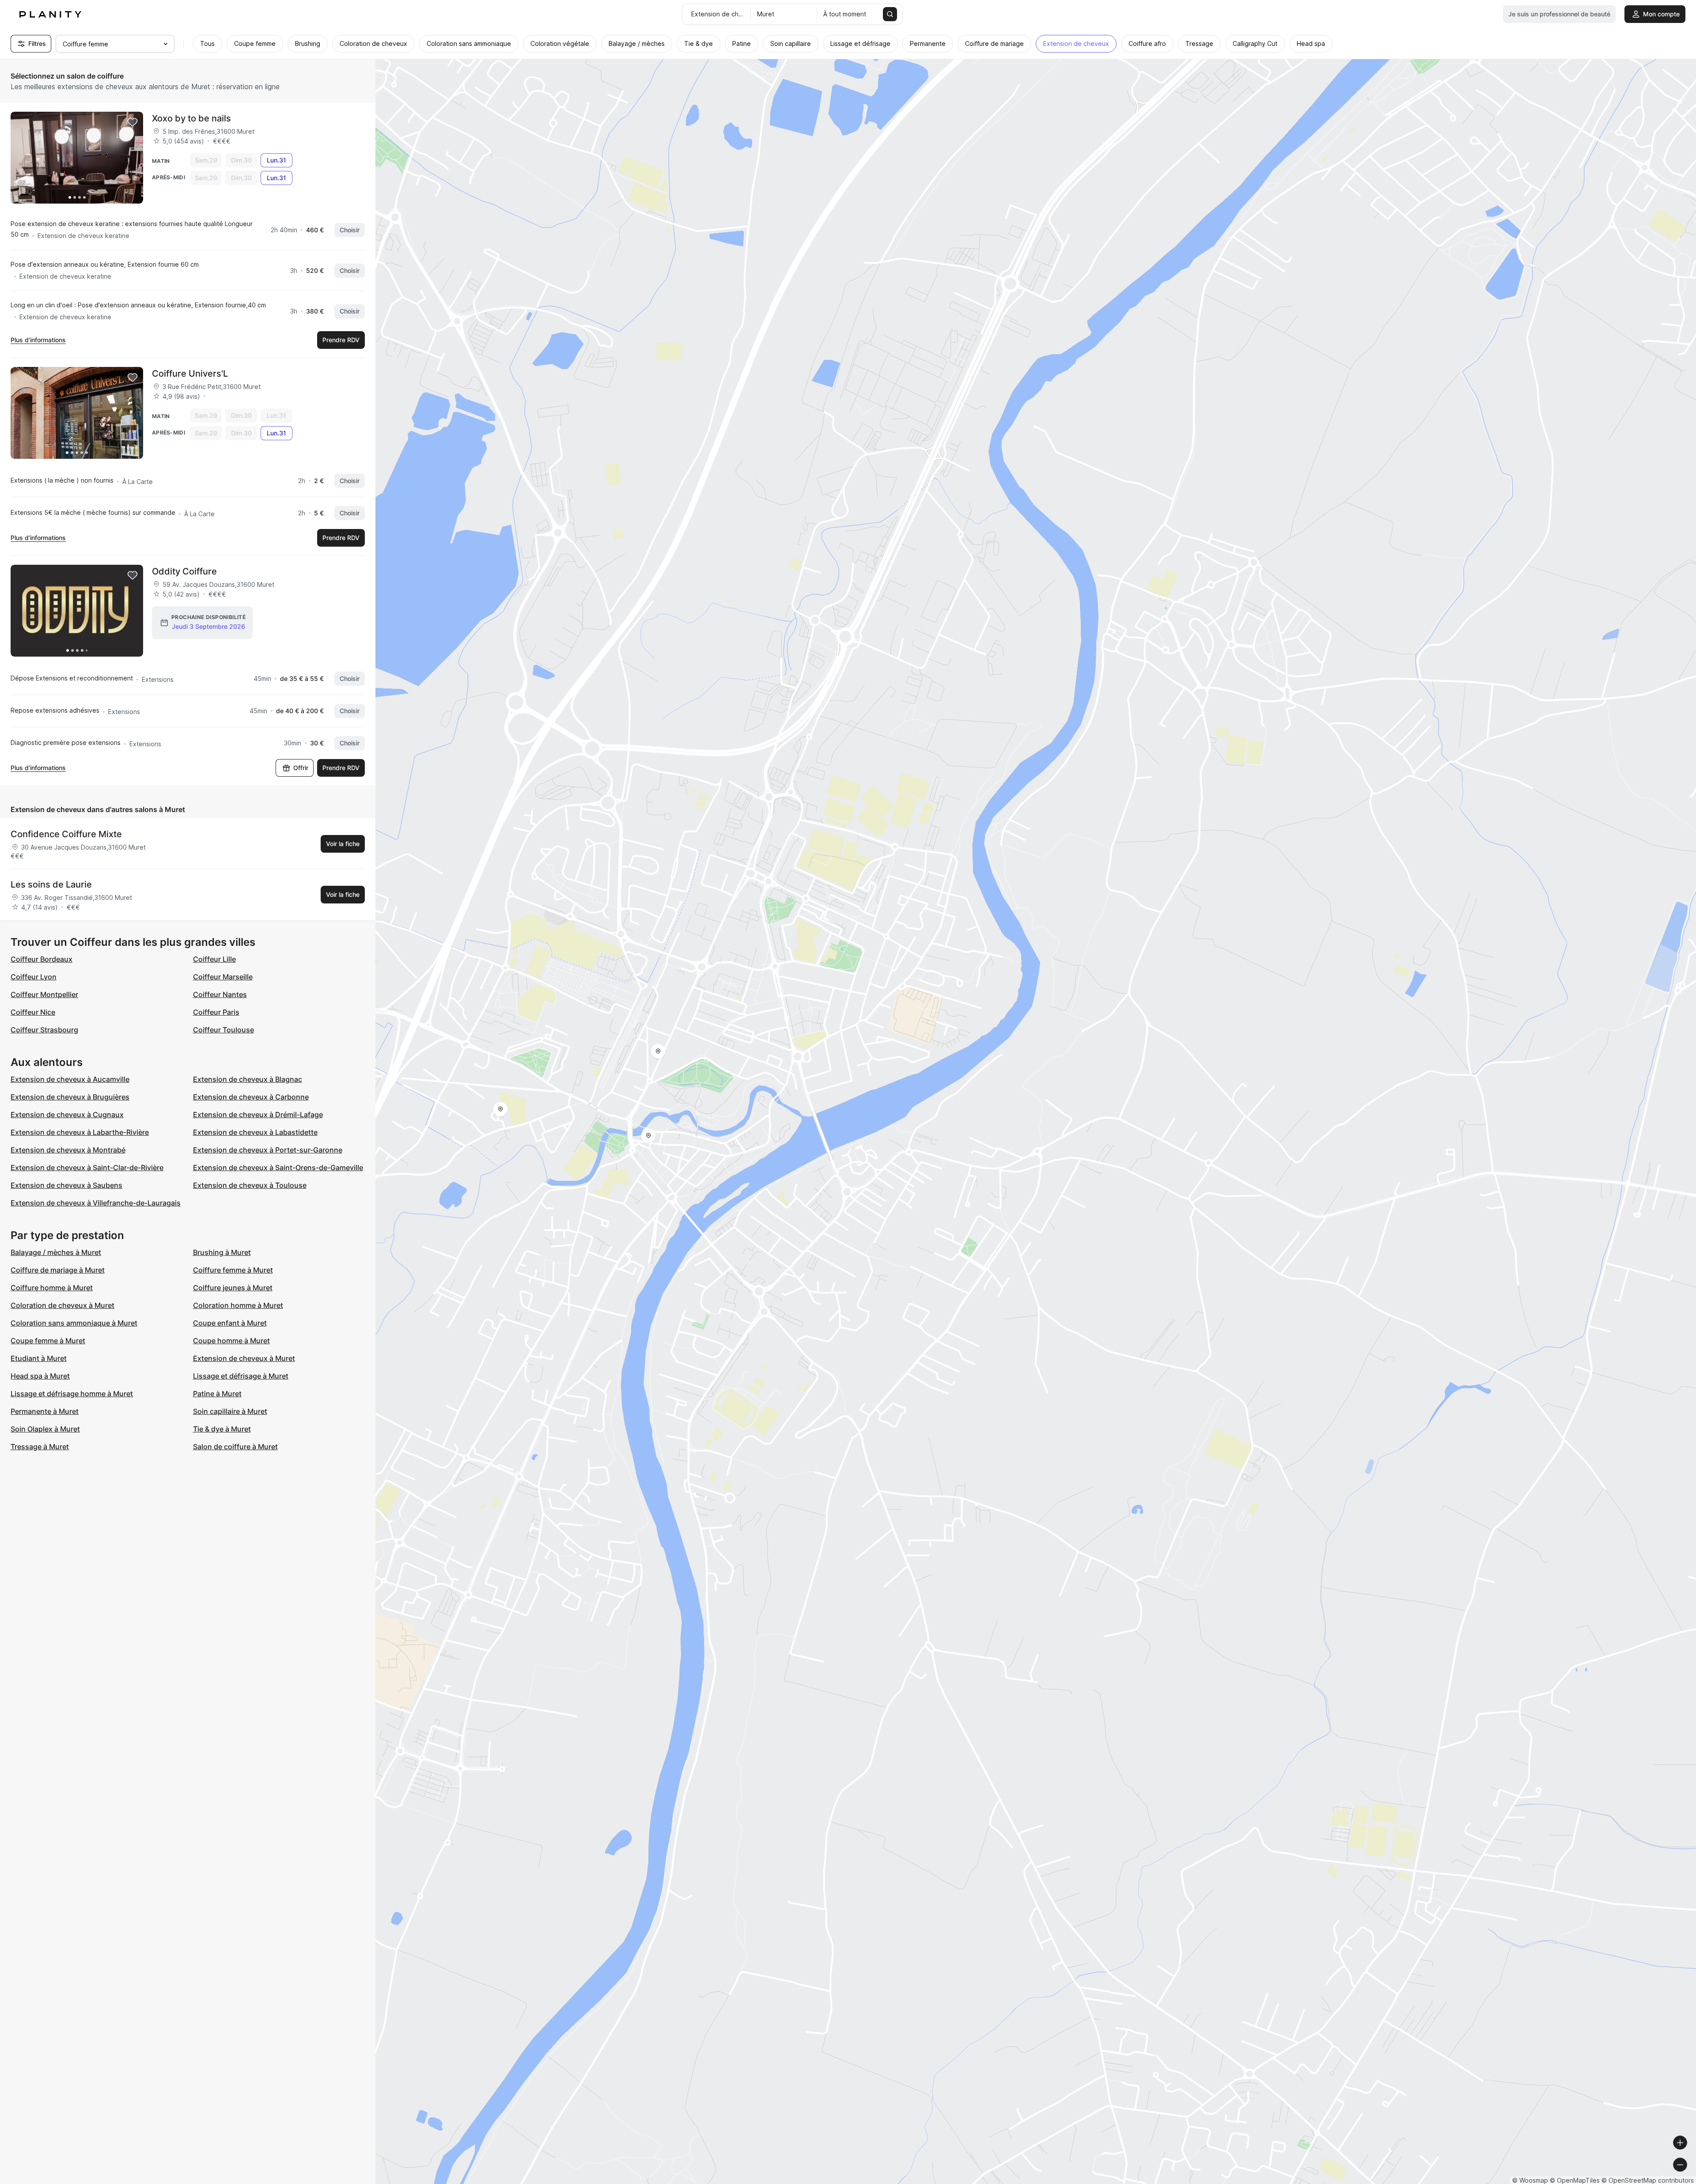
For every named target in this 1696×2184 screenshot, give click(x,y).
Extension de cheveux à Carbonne (251, 1097)
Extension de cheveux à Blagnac (248, 1079)
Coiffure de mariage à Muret (58, 1270)
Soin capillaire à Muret (230, 1411)
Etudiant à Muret (39, 1358)
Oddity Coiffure (184, 571)
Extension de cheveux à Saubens (66, 1185)
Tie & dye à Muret (222, 1429)
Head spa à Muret (40, 1376)
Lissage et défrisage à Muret (241, 1376)
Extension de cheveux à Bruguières (70, 1097)
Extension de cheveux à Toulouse (250, 1185)
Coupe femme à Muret (48, 1341)
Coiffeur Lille (214, 959)
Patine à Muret (217, 1394)
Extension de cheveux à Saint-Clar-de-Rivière (87, 1168)
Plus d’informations (38, 340)
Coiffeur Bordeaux (42, 959)
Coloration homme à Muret (238, 1305)
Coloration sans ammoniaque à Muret (74, 1323)
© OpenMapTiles (1575, 2180)
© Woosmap (1530, 2180)
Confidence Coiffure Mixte (66, 834)
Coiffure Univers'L (190, 374)
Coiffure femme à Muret (233, 1270)
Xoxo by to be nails (191, 118)
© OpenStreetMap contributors (1648, 2180)
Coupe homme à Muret (231, 1341)
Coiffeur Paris (216, 1012)
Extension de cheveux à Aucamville (70, 1079)
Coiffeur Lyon (34, 977)
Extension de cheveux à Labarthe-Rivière (80, 1132)
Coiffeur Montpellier (44, 994)
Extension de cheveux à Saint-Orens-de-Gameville (278, 1168)
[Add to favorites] (132, 122)
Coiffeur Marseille (223, 977)
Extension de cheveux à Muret (244, 1358)
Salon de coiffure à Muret (235, 1447)
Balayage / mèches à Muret (56, 1252)
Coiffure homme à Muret (52, 1288)
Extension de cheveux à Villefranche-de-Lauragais (96, 1203)
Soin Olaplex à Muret (45, 1429)
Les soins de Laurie (51, 884)
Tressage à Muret (40, 1447)
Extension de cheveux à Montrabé (68, 1150)
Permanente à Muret (45, 1411)
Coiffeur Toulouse (223, 1030)
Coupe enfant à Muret (230, 1323)
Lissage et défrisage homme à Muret (72, 1394)
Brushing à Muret (222, 1252)
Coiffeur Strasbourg (44, 1030)
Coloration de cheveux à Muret (62, 1305)
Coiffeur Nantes (220, 994)
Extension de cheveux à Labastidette (255, 1132)
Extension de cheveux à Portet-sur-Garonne (268, 1150)
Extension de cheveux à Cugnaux (67, 1115)
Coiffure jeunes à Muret (233, 1288)
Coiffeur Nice (33, 1012)
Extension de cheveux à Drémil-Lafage (258, 1115)
